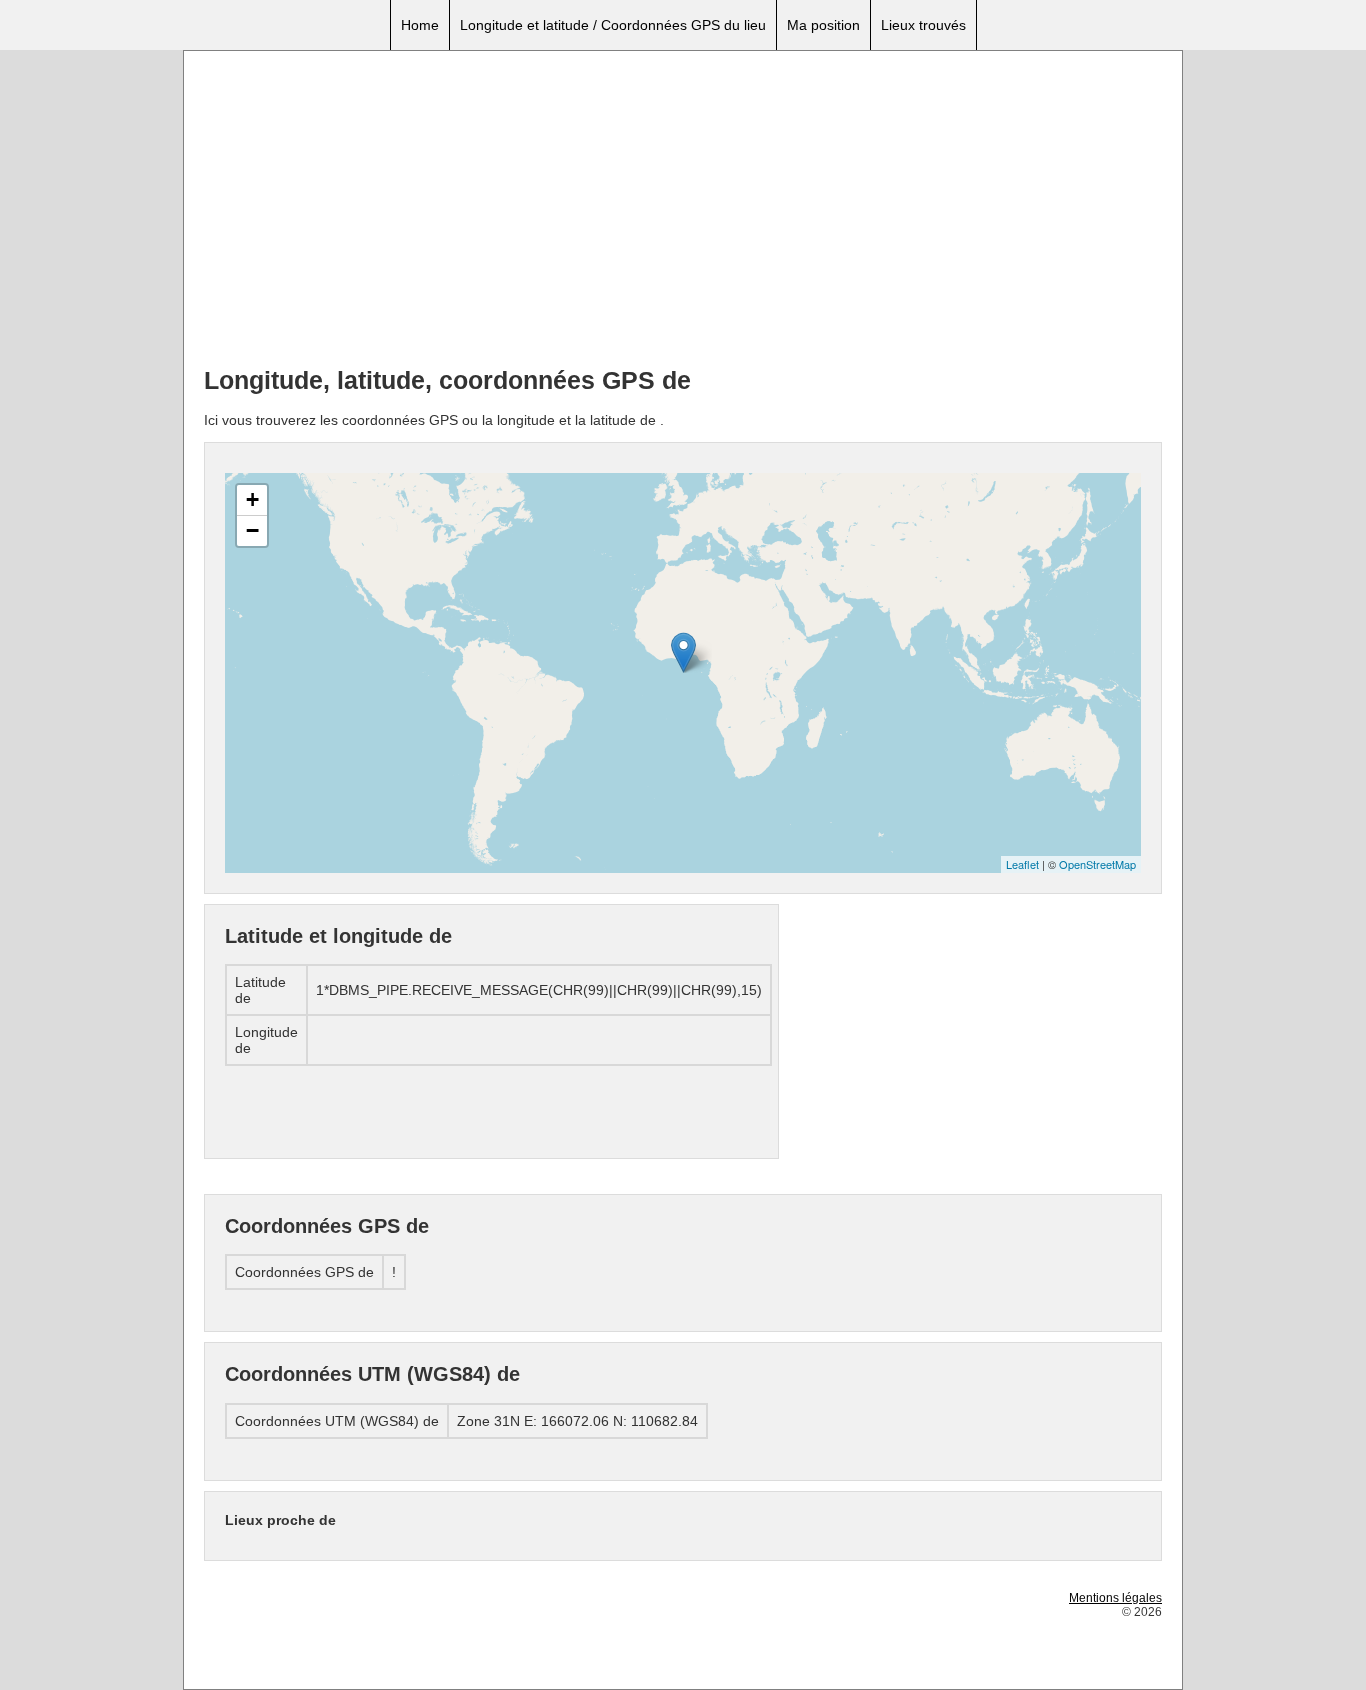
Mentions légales (1115, 1598)
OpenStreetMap (1097, 864)
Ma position (823, 25)
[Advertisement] (683, 211)
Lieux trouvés (923, 25)
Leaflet (1022, 864)
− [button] (252, 530)
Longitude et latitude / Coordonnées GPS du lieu (613, 25)
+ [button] (252, 499)
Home (420, 25)
